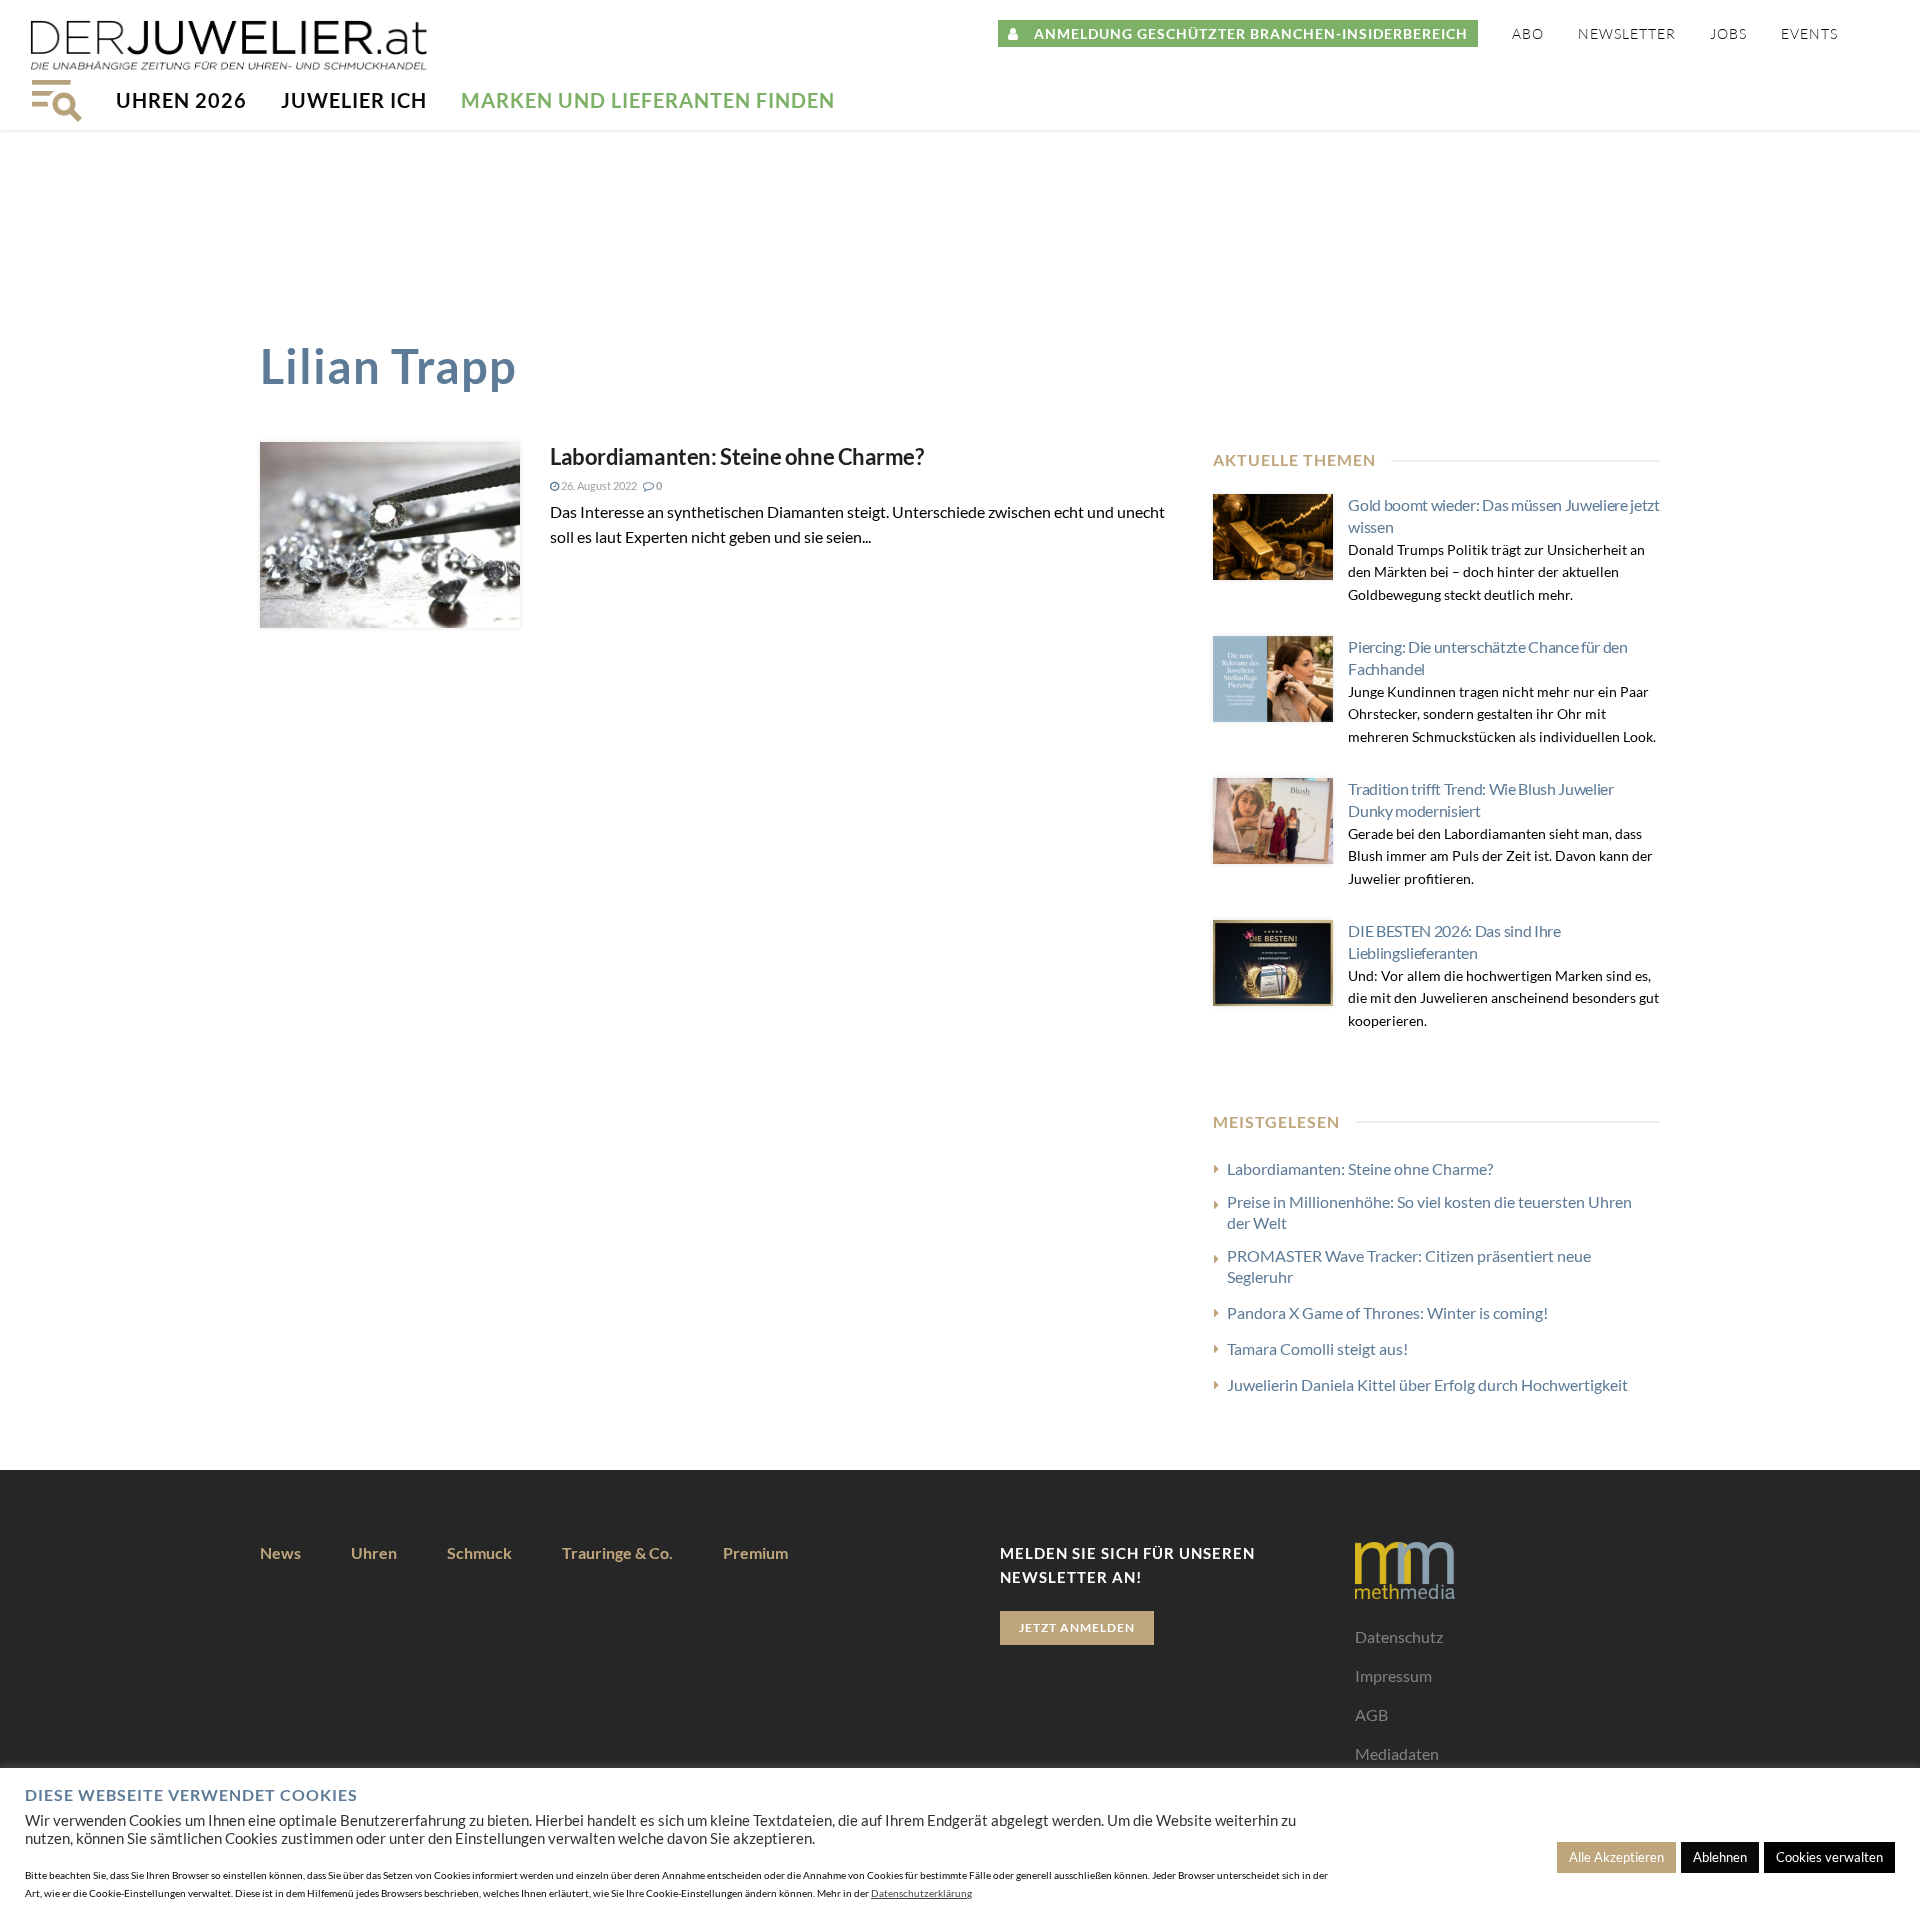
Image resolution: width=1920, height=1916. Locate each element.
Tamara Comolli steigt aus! (1317, 1348)
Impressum (1393, 1675)
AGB (1371, 1714)
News (280, 1552)
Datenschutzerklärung (921, 1893)
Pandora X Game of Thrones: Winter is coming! (1387, 1312)
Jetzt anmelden (1077, 1627)
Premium (755, 1552)
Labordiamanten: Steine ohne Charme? (737, 456)
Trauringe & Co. (617, 1552)
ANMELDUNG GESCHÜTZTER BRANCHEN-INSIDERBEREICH (1243, 33)
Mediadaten (1397, 1753)
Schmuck (479, 1552)
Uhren (374, 1552)
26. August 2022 (598, 485)
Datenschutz (1399, 1636)
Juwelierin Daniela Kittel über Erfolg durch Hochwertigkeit (1427, 1384)
